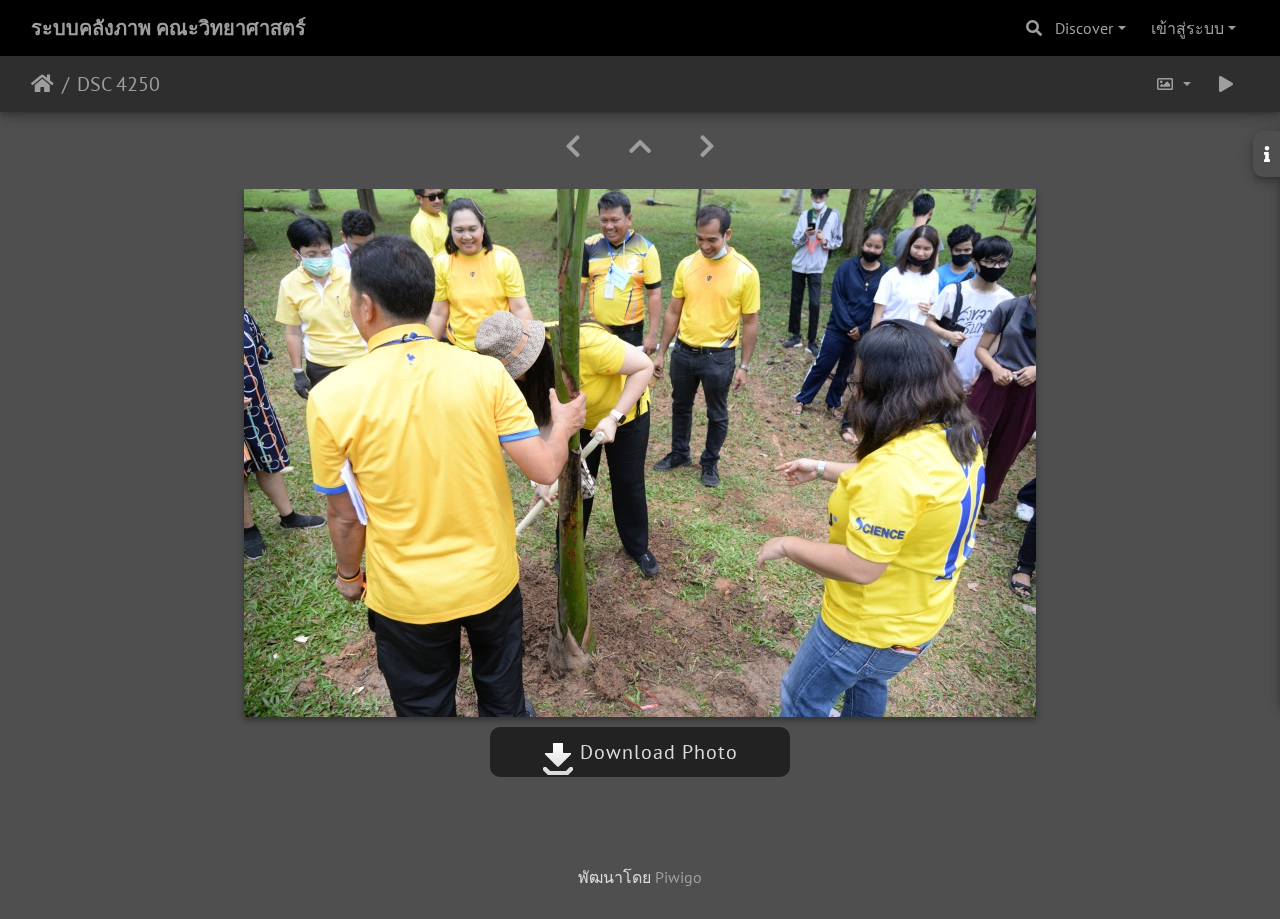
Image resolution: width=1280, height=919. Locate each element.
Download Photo (656, 752)
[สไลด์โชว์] (1226, 84)
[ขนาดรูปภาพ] (1173, 84)
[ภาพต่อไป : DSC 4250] (707, 146)
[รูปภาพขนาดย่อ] (640, 146)
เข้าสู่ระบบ (1187, 28)
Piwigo (678, 877)
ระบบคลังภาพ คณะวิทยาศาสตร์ (168, 28)
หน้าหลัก (42, 84)
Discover (1084, 28)
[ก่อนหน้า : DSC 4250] (573, 146)
